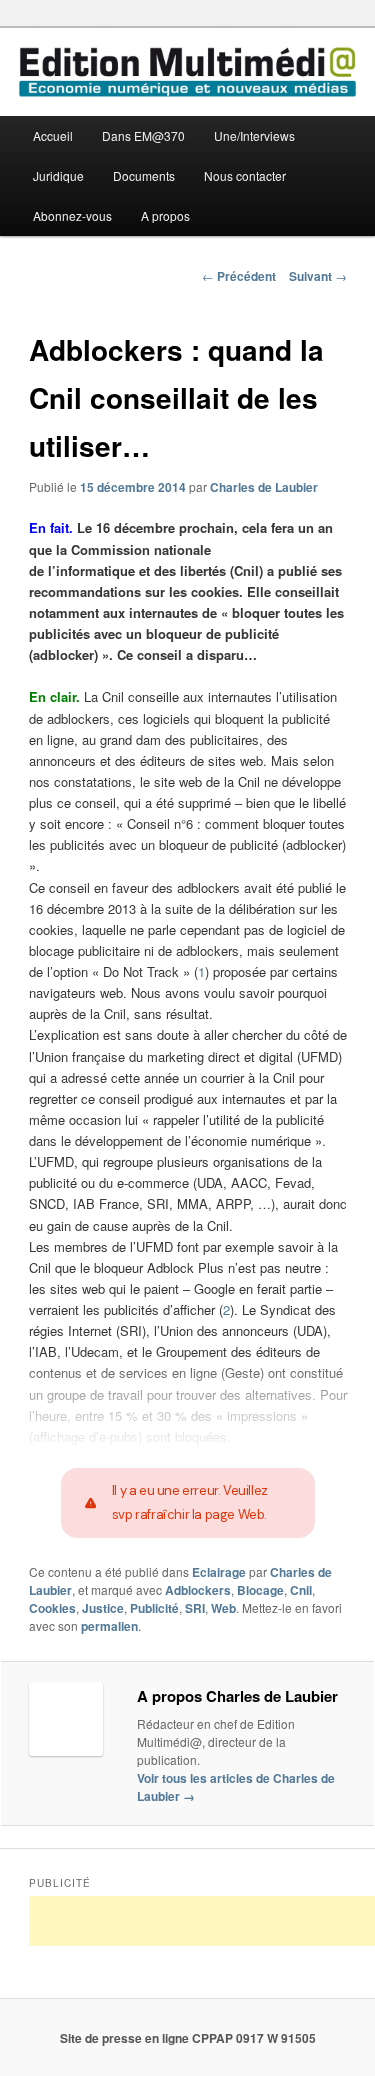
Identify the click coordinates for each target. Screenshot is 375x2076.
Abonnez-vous (72, 215)
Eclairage (219, 1572)
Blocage (260, 1590)
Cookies (52, 1608)
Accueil (53, 135)
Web (223, 1608)
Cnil (301, 1590)
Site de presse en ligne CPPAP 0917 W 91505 (188, 2038)
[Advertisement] (202, 1921)
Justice (103, 1608)
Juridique (58, 175)
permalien (109, 1626)
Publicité (154, 1608)
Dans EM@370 (143, 135)
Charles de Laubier (264, 487)
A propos (165, 215)
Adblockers (198, 1590)
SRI (195, 1608)
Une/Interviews (254, 135)
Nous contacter (245, 175)
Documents (144, 175)
